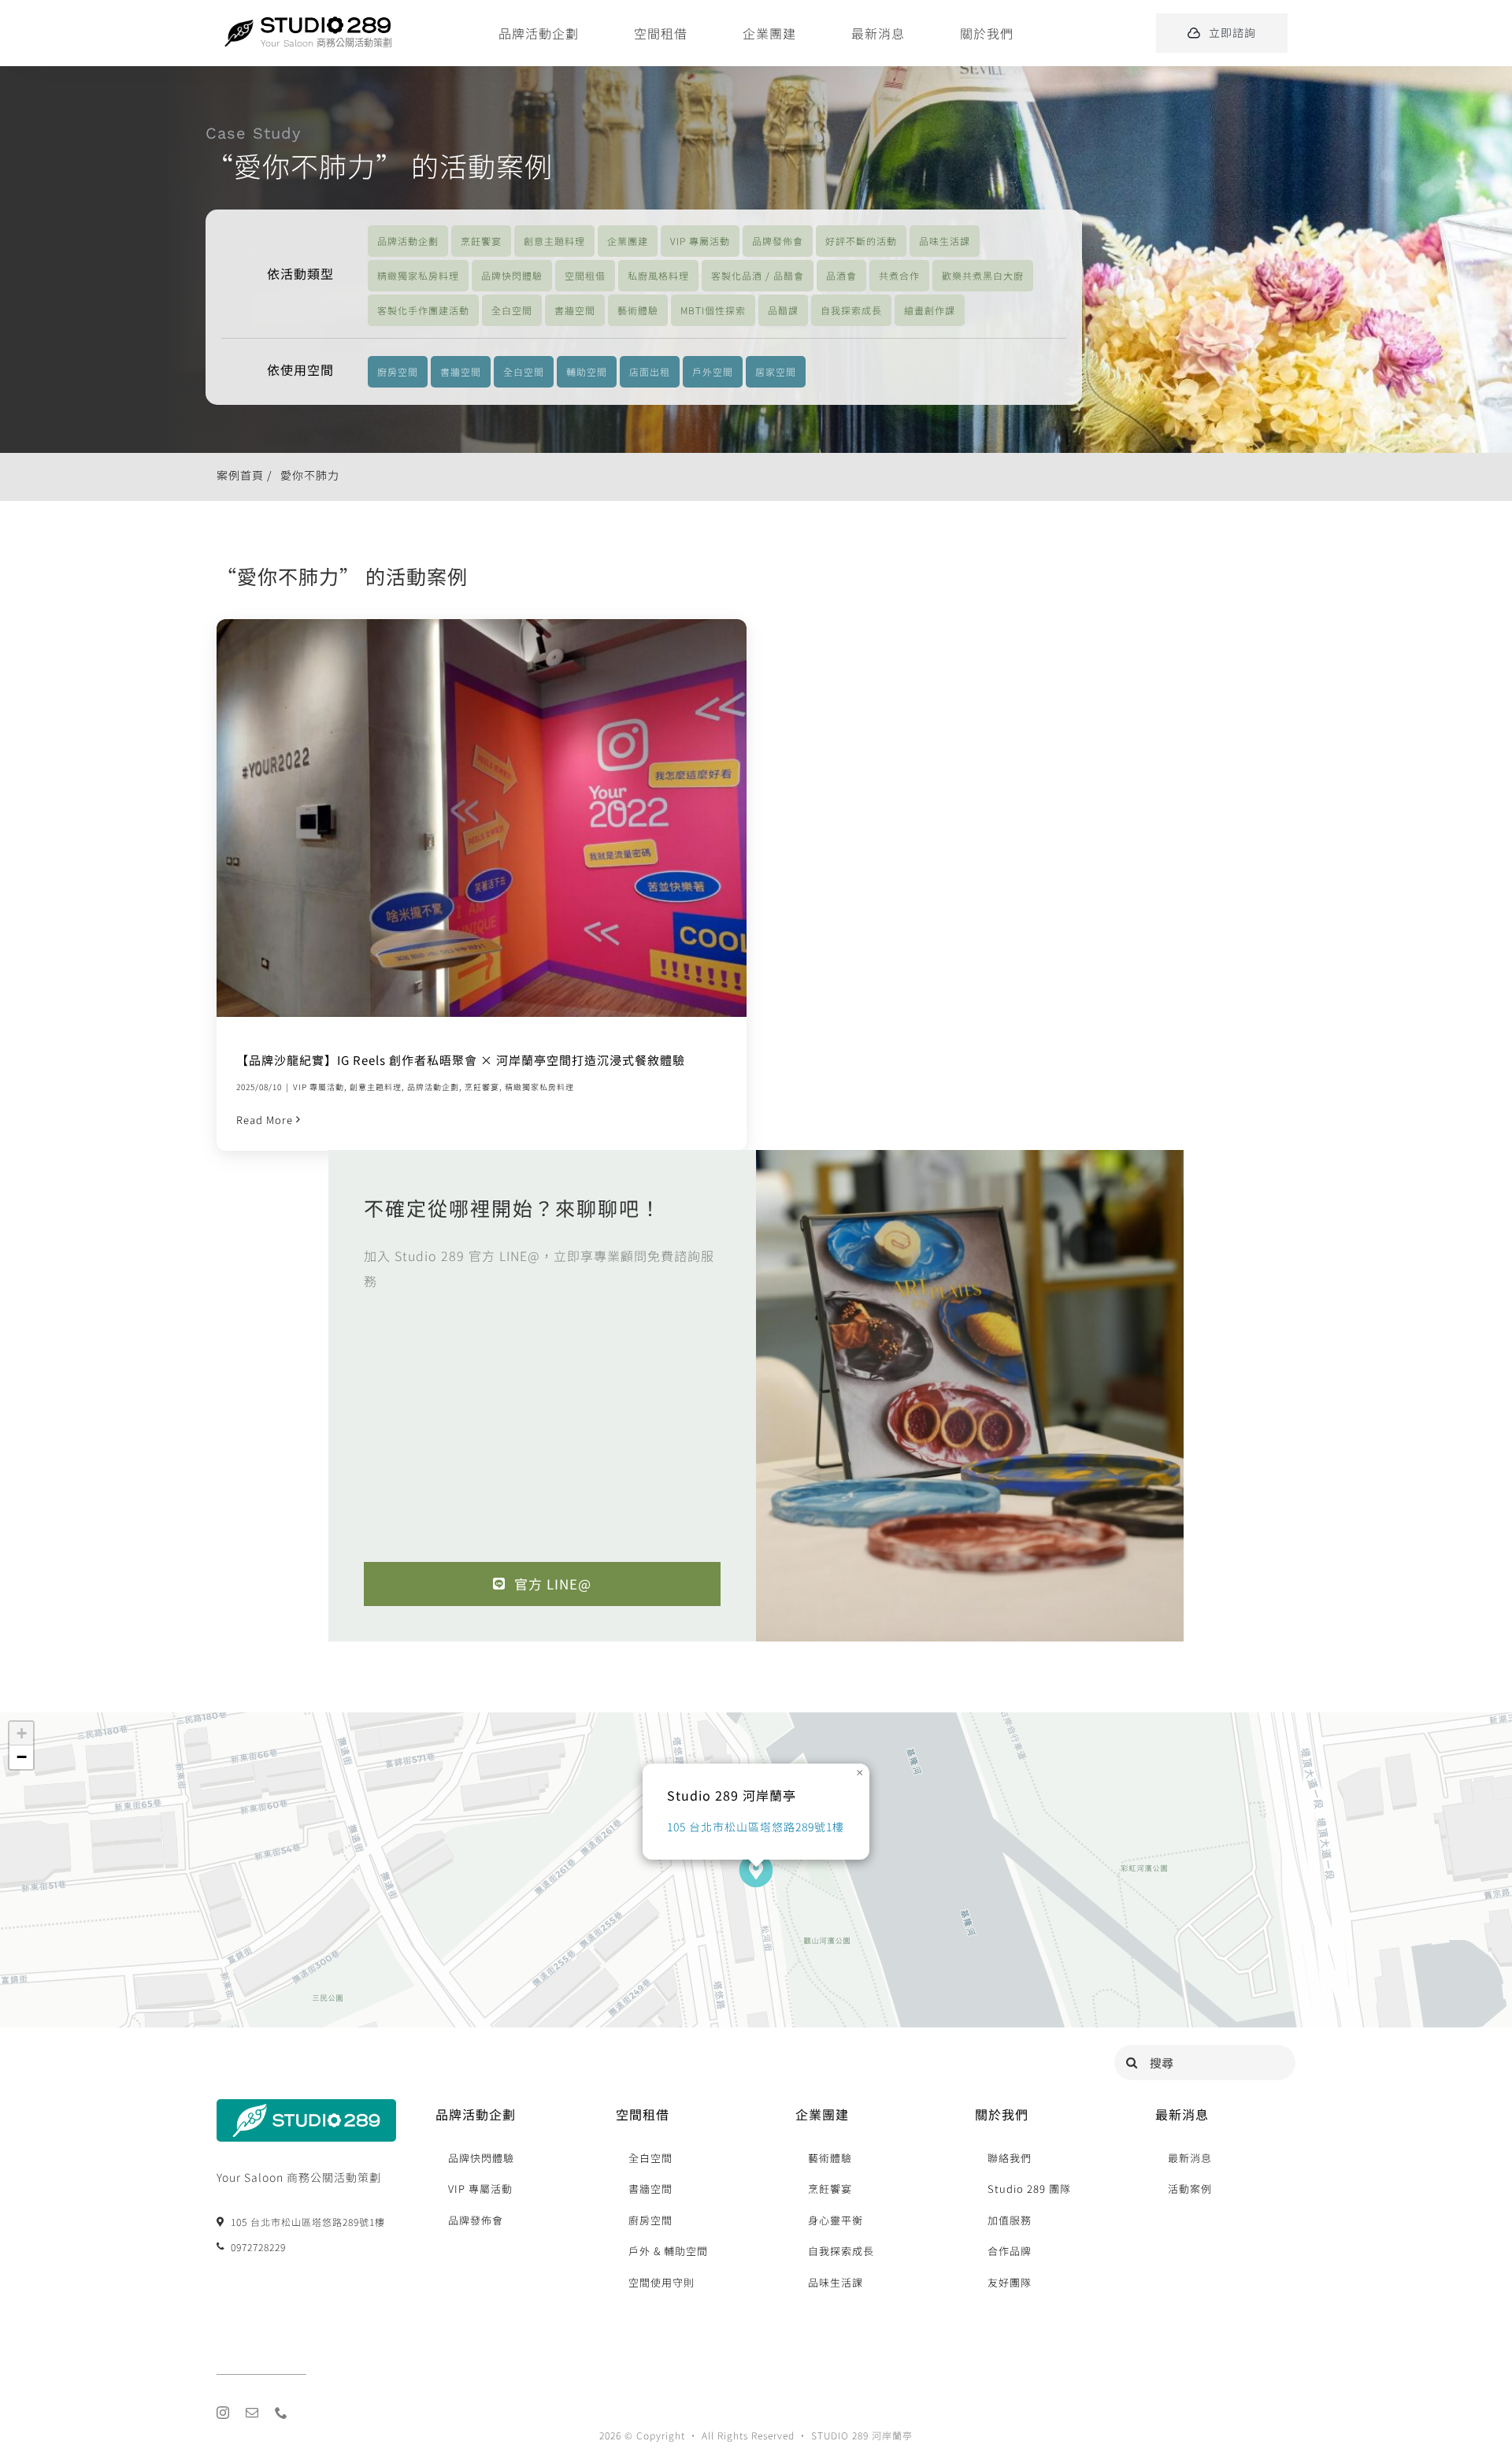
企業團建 (628, 241)
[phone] (282, 2413)
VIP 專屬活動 (700, 241)
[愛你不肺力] (482, 818)
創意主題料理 (554, 241)
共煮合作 (899, 275)
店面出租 (650, 371)
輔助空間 (587, 371)
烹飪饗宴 (481, 241)
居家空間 (776, 371)
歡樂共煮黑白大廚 (983, 275)
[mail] (252, 2413)
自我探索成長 (851, 310)
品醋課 (783, 310)
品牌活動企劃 (408, 241)
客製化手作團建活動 (423, 310)
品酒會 (841, 275)
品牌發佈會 (778, 241)
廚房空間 (398, 371)
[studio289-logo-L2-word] (326, 23)
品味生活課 (945, 241)
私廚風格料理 (658, 275)
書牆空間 (575, 310)
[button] (756, 1870)
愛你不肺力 (310, 475)
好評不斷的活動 (861, 241)
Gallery (502, 818)
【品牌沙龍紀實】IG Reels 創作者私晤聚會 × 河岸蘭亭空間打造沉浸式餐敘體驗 (461, 818)
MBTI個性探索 (713, 310)
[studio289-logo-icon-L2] (239, 26)
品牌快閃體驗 (512, 275)
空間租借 (585, 275)
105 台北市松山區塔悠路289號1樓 (756, 1827)
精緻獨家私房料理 (418, 275)
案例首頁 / (245, 475)
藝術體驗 (638, 310)
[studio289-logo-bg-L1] (306, 2106)
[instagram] (223, 2413)
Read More (265, 1120)
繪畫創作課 (930, 310)
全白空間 (512, 310)
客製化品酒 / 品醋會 (758, 275)
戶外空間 (713, 371)
